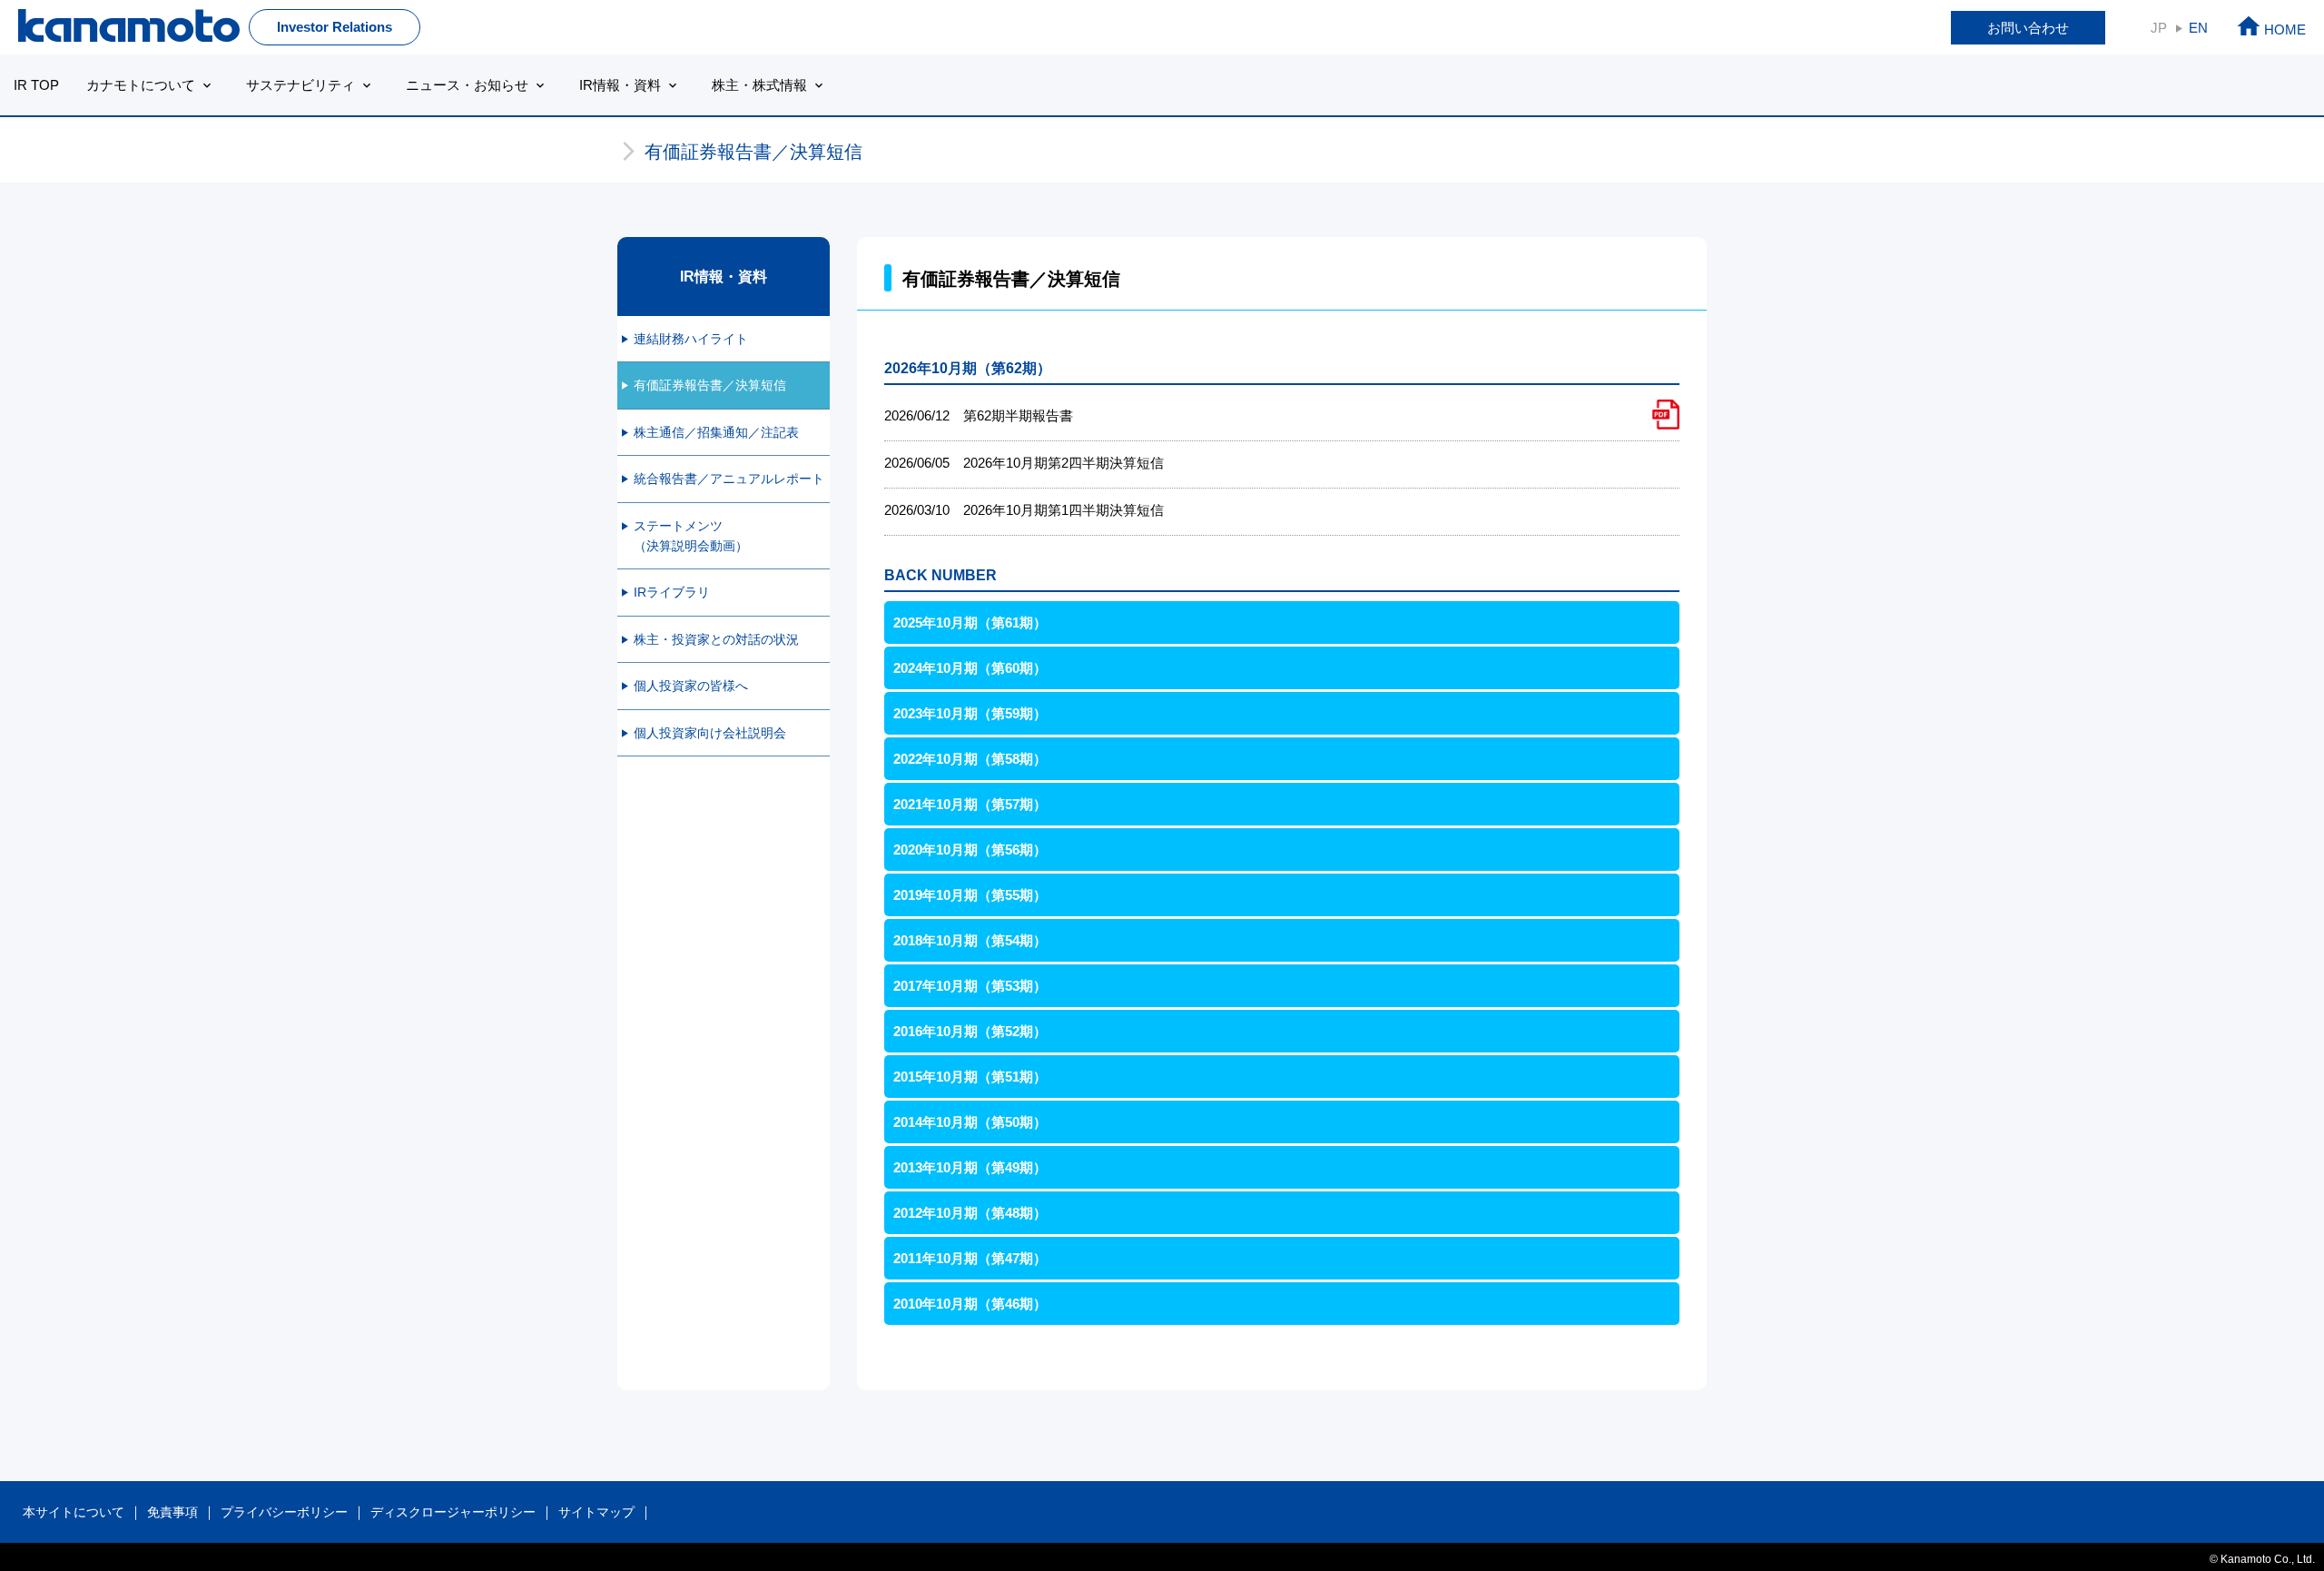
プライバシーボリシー (284, 1512)
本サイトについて (74, 1512)
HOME (2270, 30)
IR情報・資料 (630, 85)
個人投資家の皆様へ (691, 686)
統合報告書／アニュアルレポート (729, 479)
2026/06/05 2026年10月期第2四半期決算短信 (1024, 463)
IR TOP (36, 85)
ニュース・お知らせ (477, 85)
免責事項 (172, 1512)
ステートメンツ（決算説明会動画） (691, 536)
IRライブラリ (672, 592)
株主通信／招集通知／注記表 (716, 432)
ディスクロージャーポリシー (453, 1512)
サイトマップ (596, 1512)
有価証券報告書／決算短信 (710, 385)
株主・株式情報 (769, 85)
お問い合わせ (2028, 28)
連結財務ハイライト (691, 339)
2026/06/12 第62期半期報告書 (979, 415)
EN (2198, 28)
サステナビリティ (310, 85)
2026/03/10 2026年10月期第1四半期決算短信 (1024, 510)
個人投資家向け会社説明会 (710, 733)
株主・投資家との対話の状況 (716, 639)
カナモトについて (150, 85)
